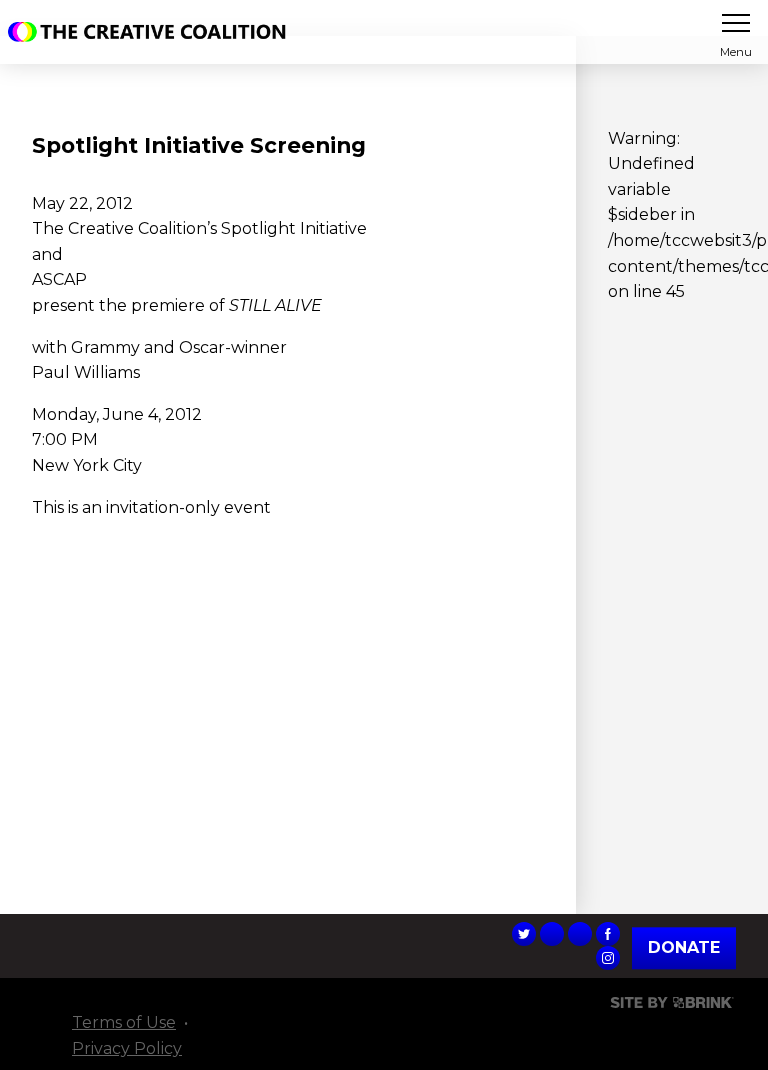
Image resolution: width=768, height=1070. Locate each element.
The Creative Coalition (152, 32)
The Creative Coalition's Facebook (608, 934)
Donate (684, 947)
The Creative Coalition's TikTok (552, 934)
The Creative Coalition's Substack (580, 934)
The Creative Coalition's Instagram (608, 958)
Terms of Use (124, 1022)
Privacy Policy (127, 1048)
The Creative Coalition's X (524, 934)
